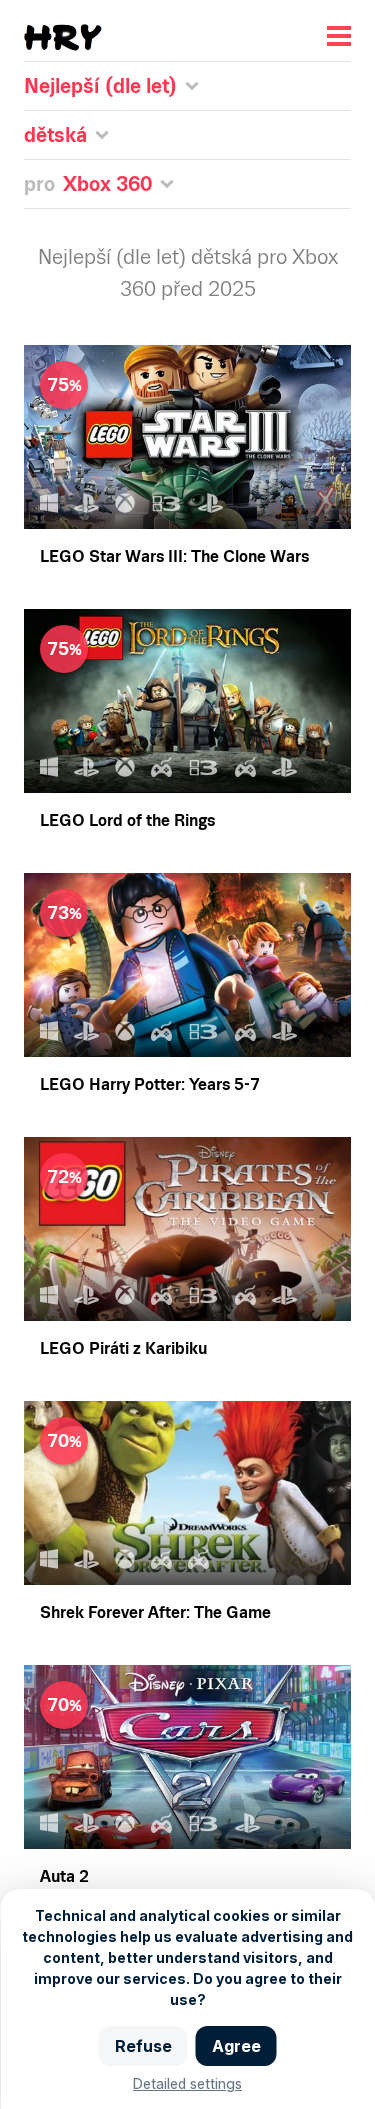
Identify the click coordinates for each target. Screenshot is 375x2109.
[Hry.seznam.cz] (63, 37)
